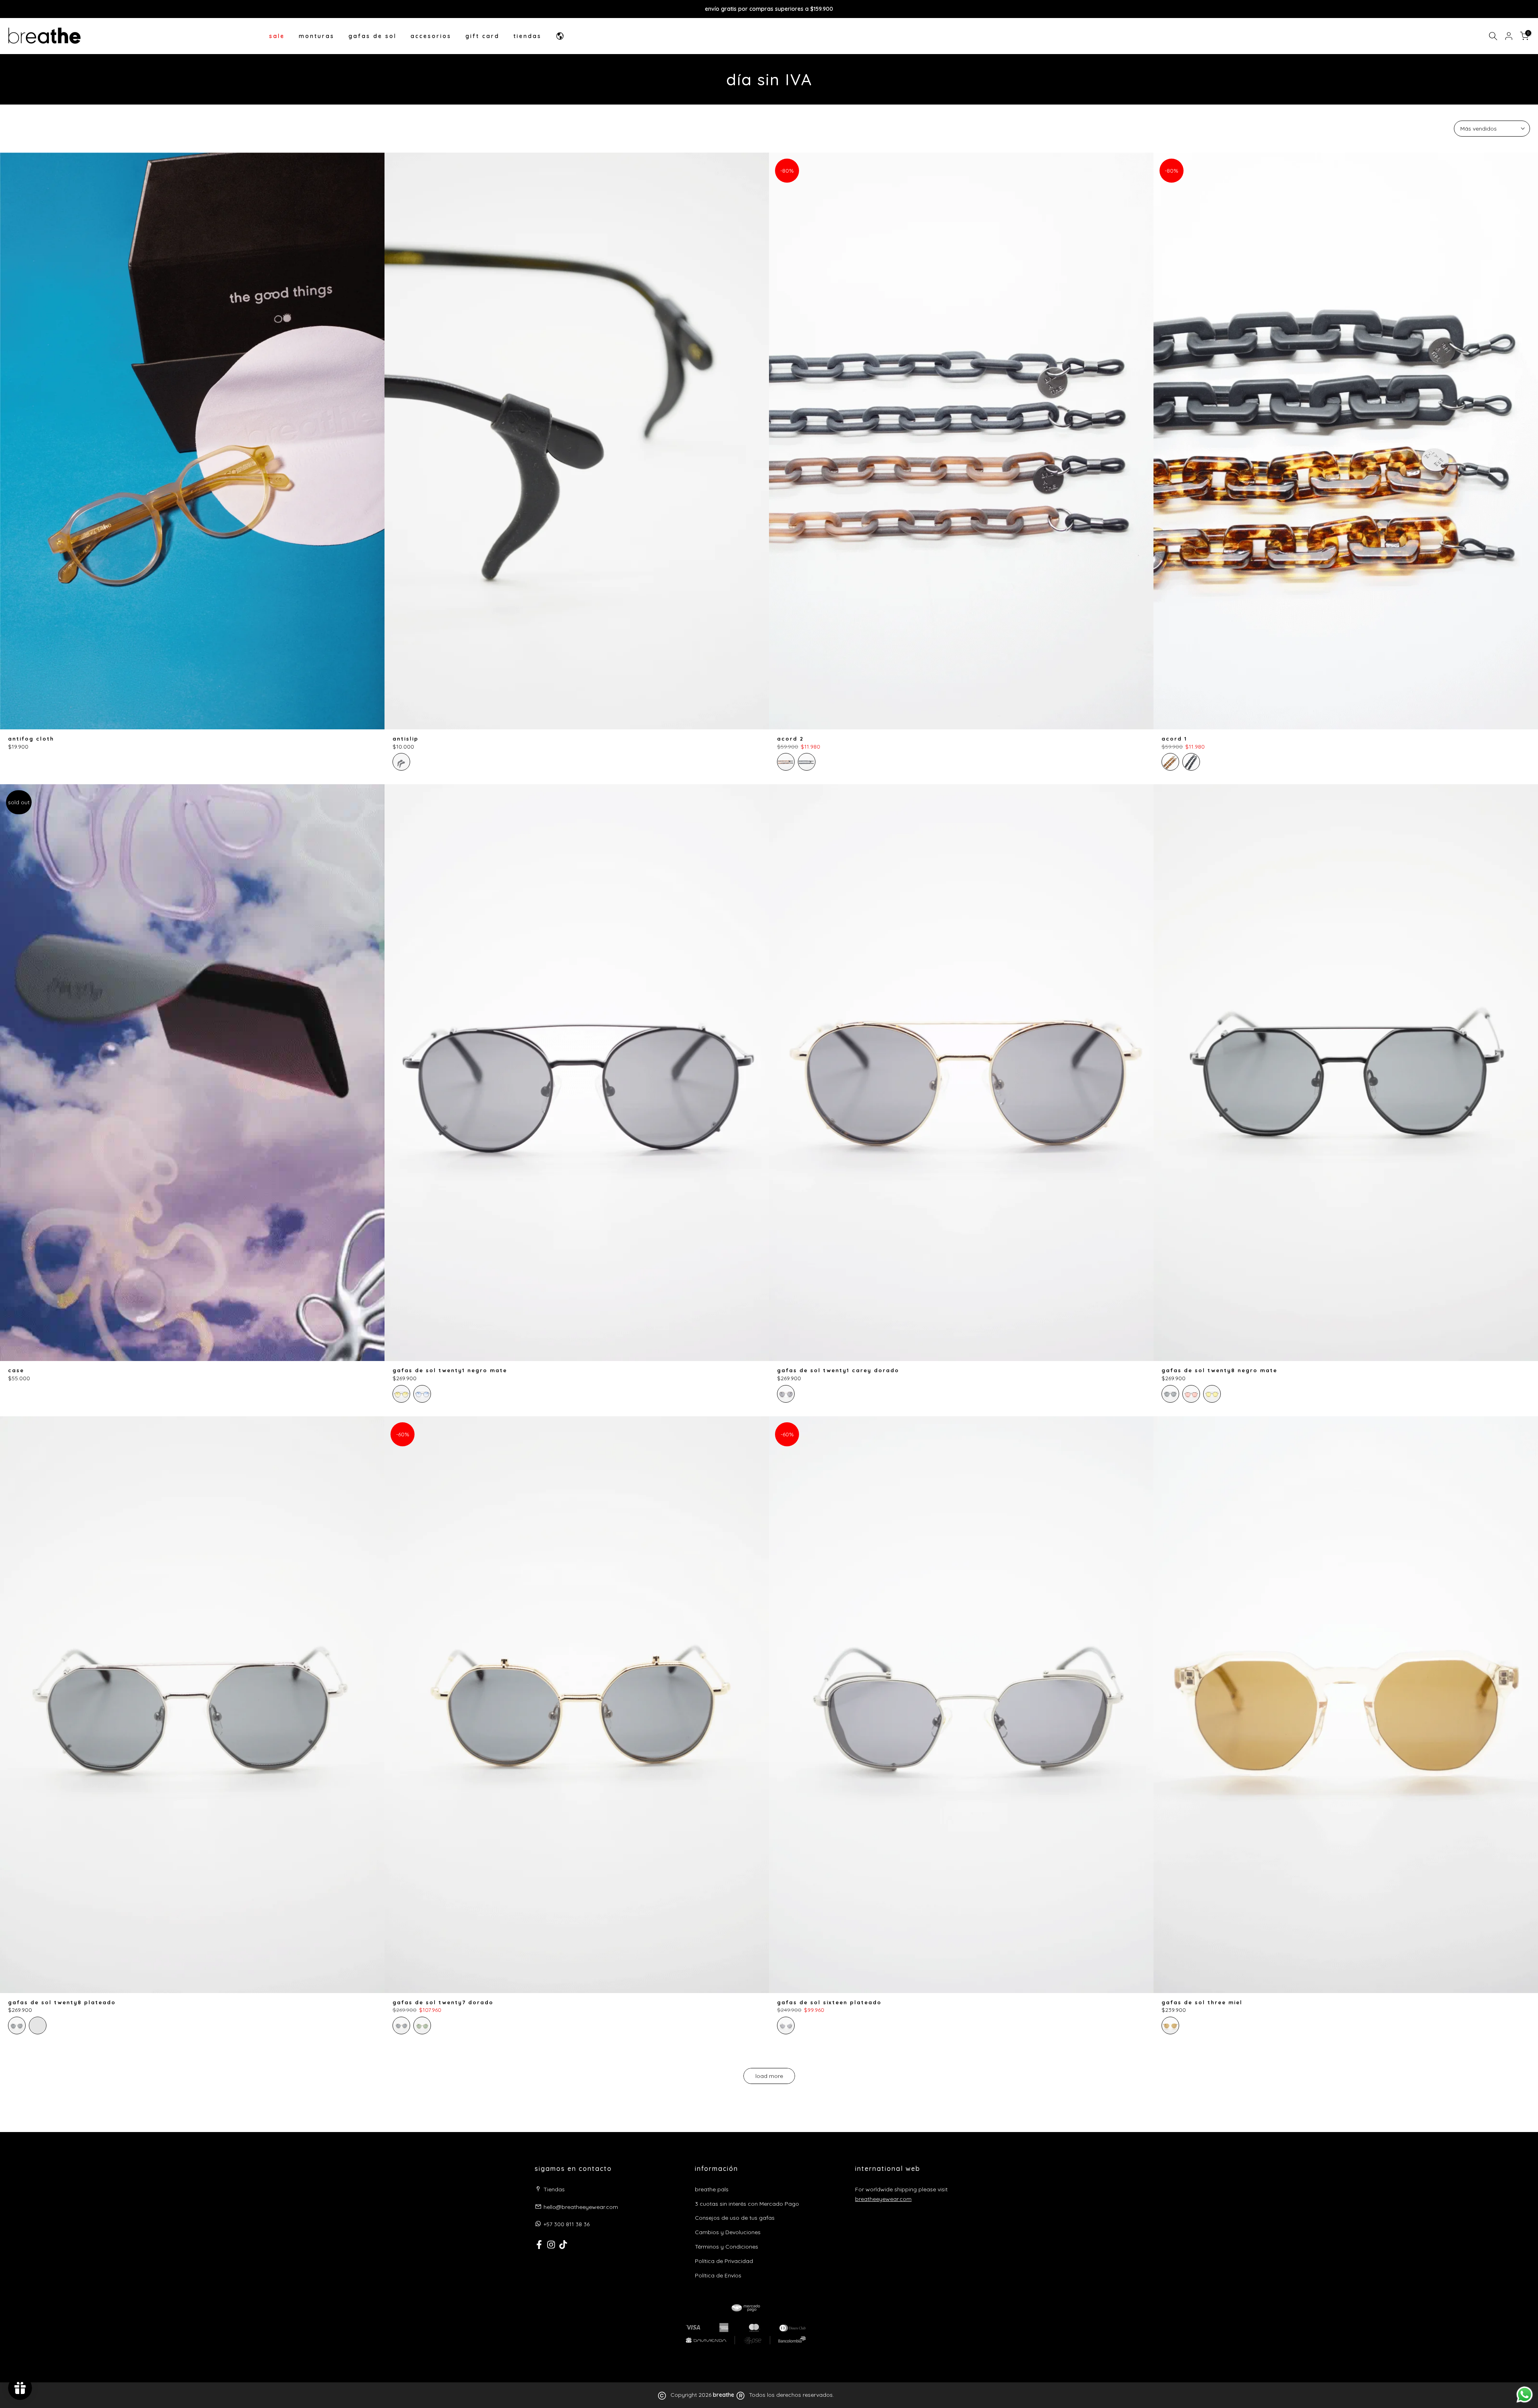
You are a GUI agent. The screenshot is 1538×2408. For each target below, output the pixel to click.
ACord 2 (790, 739)
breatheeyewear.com (883, 2199)
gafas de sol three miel (1202, 2002)
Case (16, 1370)
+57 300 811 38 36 (567, 2224)
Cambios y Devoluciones (728, 2232)
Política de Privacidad (724, 2261)
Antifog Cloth (31, 739)
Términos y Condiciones (727, 2247)
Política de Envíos (718, 2275)
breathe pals (712, 2189)
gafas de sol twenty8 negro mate (1219, 1370)
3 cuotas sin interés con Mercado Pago (747, 2204)
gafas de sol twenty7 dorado (443, 2002)
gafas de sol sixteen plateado (829, 2002)
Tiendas (554, 2189)
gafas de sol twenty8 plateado (62, 2002)
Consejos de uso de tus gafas (735, 2218)
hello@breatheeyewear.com (581, 2207)
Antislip (406, 739)
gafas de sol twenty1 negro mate (450, 1370)
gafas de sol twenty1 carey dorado (838, 1370)
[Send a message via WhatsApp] (1525, 2395)
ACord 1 (1174, 739)
